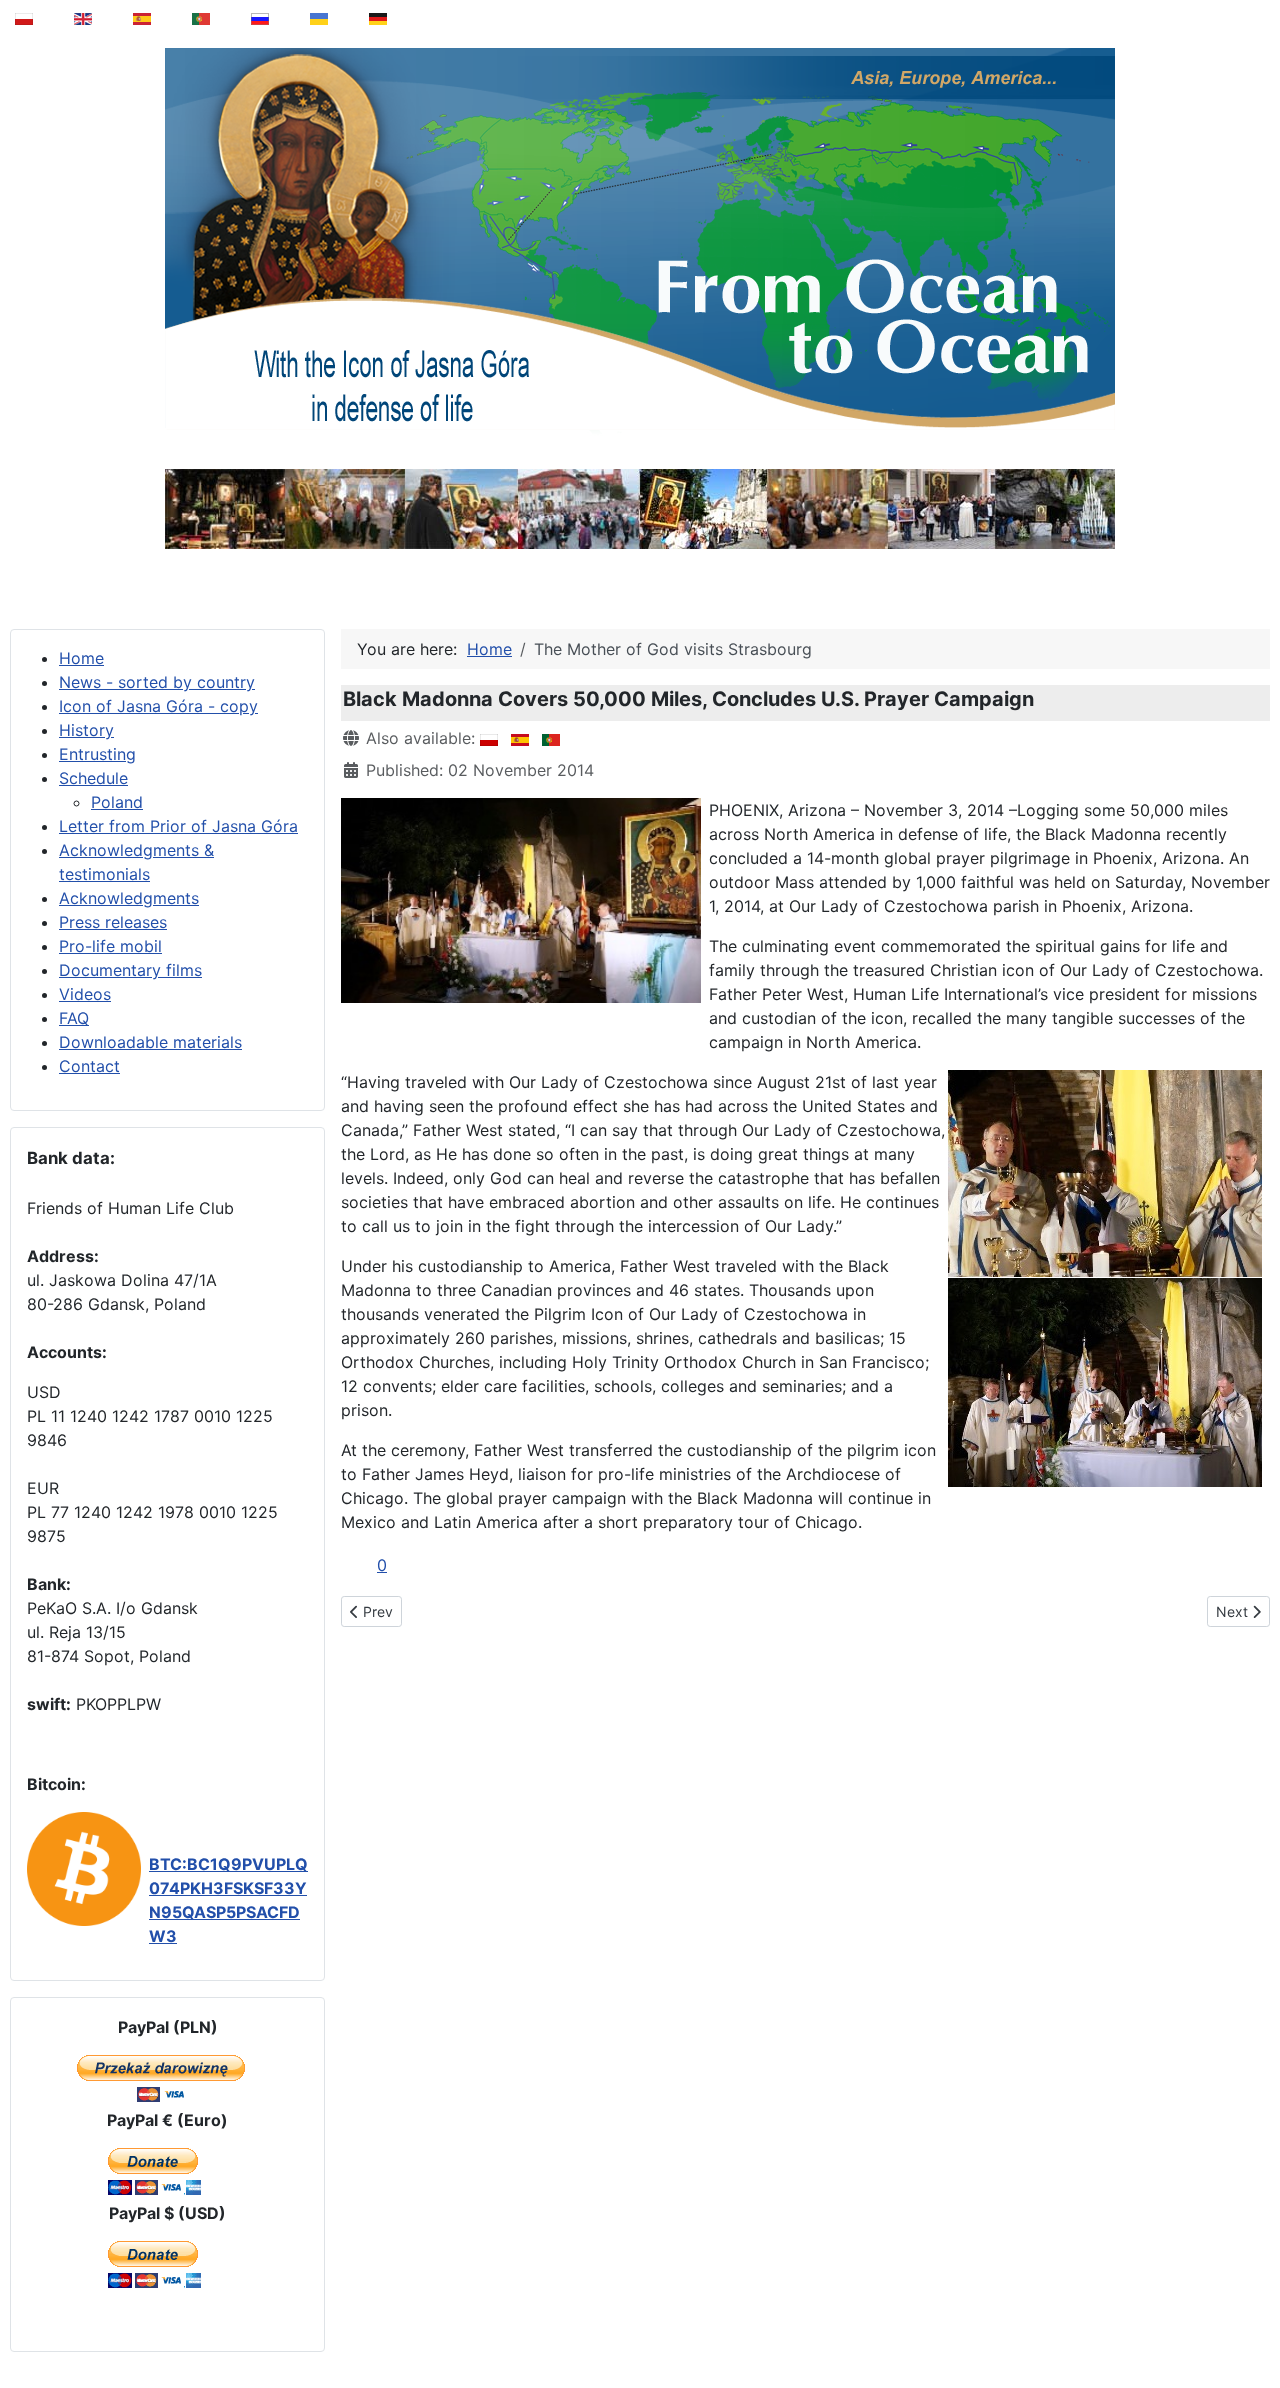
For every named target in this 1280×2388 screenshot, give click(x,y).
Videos (85, 994)
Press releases (113, 922)
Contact (89, 1066)
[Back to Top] (1251, 2322)
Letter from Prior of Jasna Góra (178, 826)
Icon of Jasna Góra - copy (158, 706)
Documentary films (130, 970)
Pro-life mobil (110, 946)
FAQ (74, 1018)
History (86, 730)
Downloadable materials (150, 1042)
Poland (117, 802)
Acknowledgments (129, 898)
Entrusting (97, 754)
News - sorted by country (157, 682)
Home (81, 658)
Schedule (93, 778)
